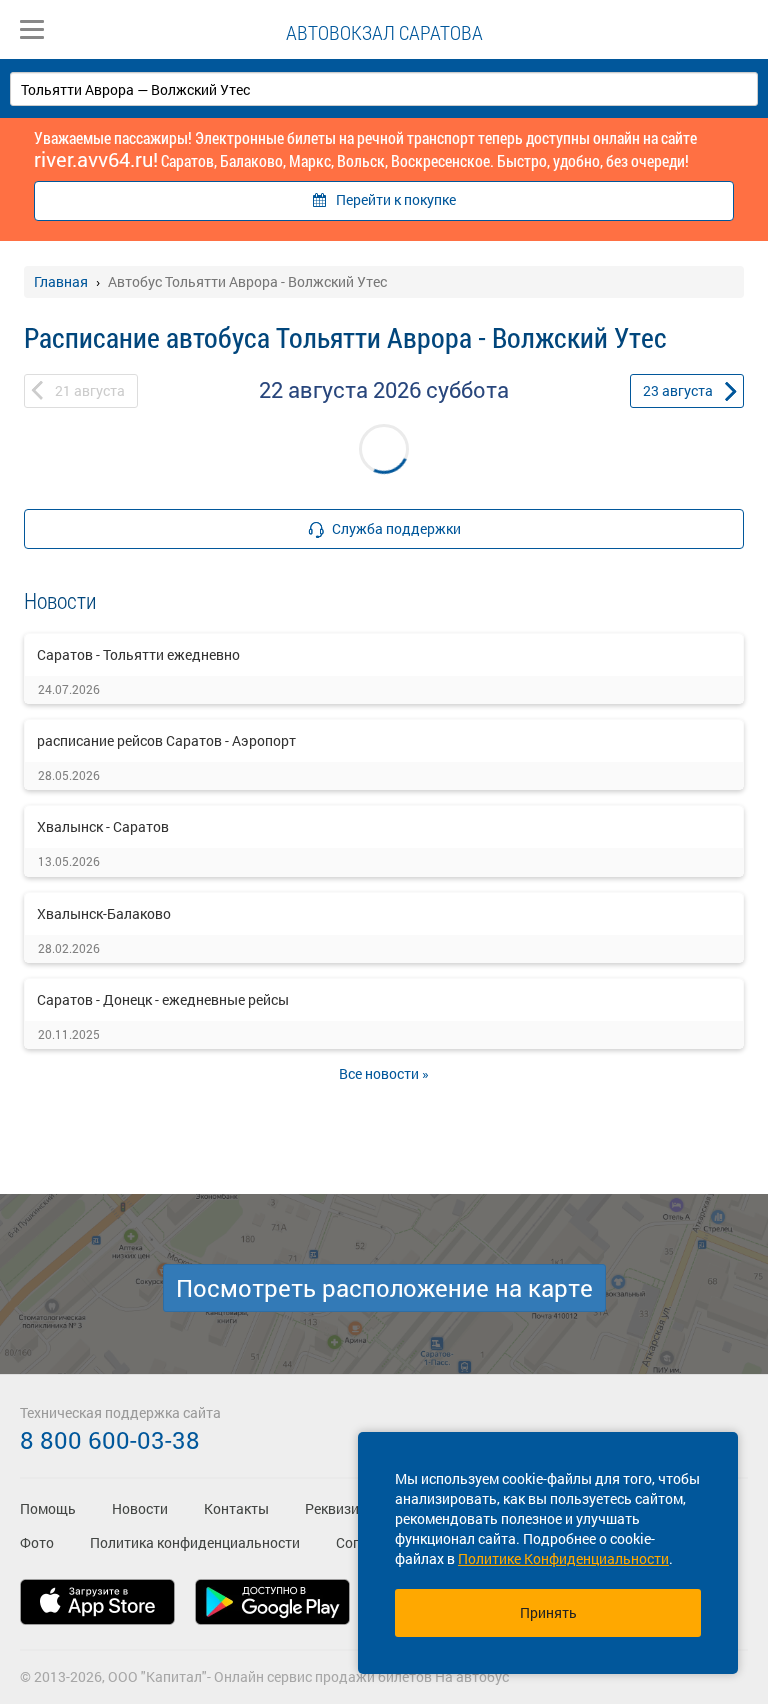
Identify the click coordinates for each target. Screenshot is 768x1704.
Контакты (236, 1508)
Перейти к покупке (396, 199)
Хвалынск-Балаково (104, 913)
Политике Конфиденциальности (563, 1558)
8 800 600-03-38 (110, 1440)
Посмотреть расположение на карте (384, 1288)
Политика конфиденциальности (195, 1542)
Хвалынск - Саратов (103, 826)
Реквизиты (341, 1508)
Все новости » (384, 1073)
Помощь (48, 1508)
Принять (548, 1612)
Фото (37, 1542)
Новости (140, 1508)
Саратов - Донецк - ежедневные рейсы (163, 999)
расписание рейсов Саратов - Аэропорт (166, 740)
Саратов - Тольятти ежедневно (138, 654)
